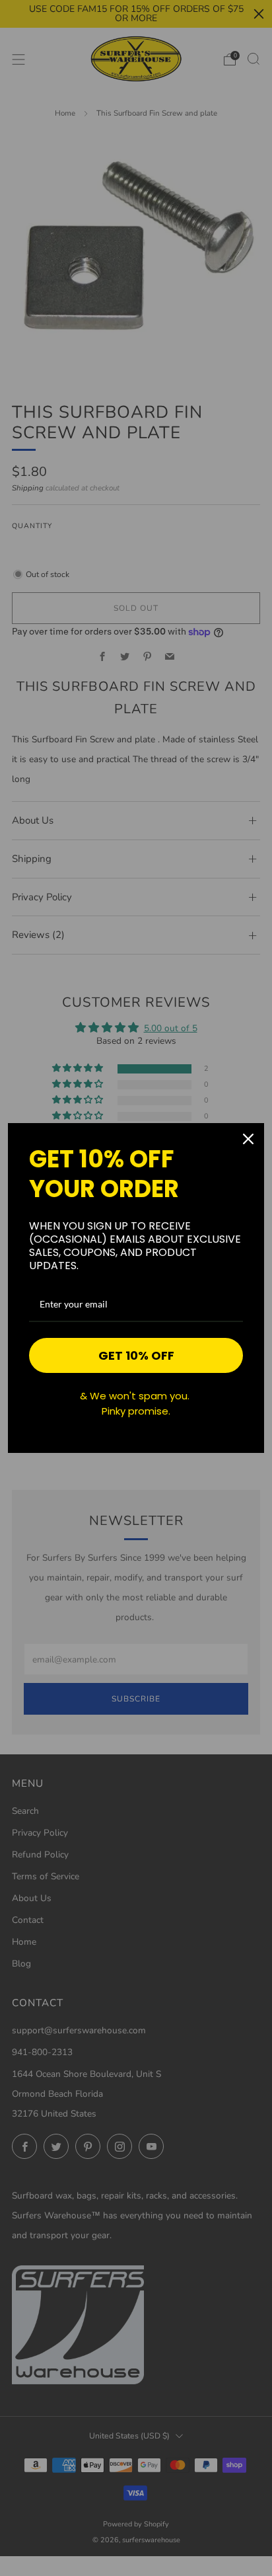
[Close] (248, 1139)
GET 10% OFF (136, 1355)
